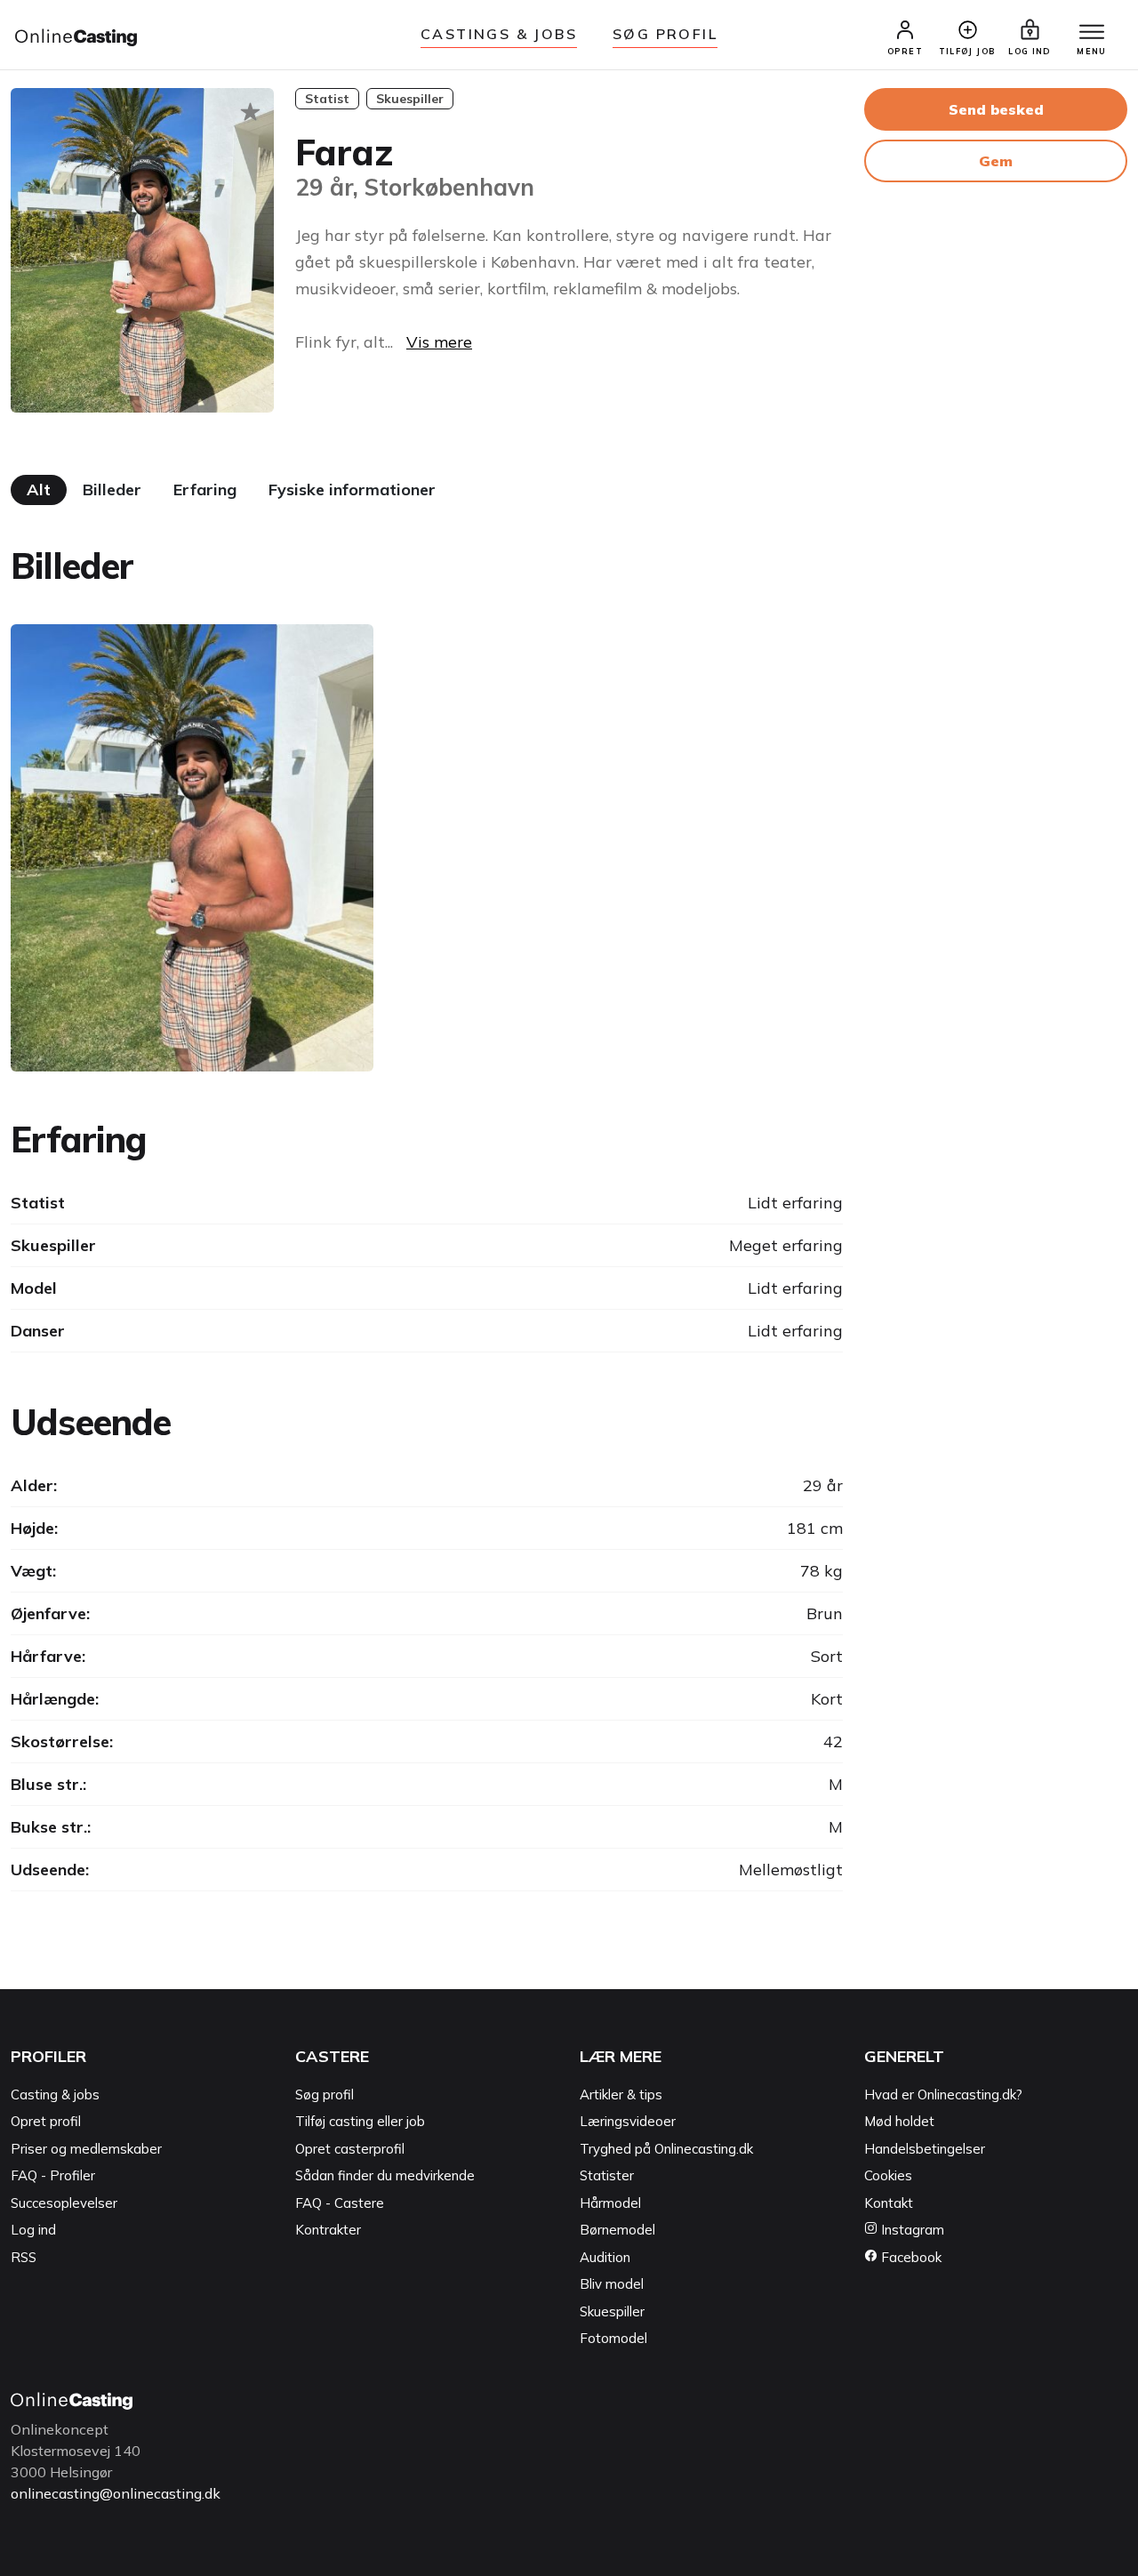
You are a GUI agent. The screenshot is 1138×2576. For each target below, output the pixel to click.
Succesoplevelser (64, 2203)
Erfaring (205, 490)
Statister (607, 2175)
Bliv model (612, 2284)
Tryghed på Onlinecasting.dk (666, 2149)
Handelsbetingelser (925, 2149)
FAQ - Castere (340, 2203)
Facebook (910, 2257)
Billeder (112, 490)
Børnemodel (617, 2230)
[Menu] (1092, 33)
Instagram (911, 2230)
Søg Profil (665, 34)
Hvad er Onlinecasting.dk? (943, 2095)
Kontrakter (328, 2230)
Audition (605, 2257)
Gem (996, 161)
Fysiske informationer (352, 490)
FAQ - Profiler (53, 2175)
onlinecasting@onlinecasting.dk (116, 2493)
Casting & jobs (55, 2095)
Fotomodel (613, 2338)
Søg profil (325, 2095)
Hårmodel (610, 2203)
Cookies (888, 2175)
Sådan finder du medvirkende (385, 2175)
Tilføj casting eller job (360, 2121)
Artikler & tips (621, 2095)
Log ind (33, 2230)
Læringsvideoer (628, 2121)
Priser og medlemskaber (86, 2149)
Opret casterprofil (350, 2149)
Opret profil (46, 2121)
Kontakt (889, 2203)
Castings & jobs (499, 34)
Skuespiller (612, 2311)
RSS (24, 2257)
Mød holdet (899, 2121)
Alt (39, 490)
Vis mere (439, 342)
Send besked (996, 109)
